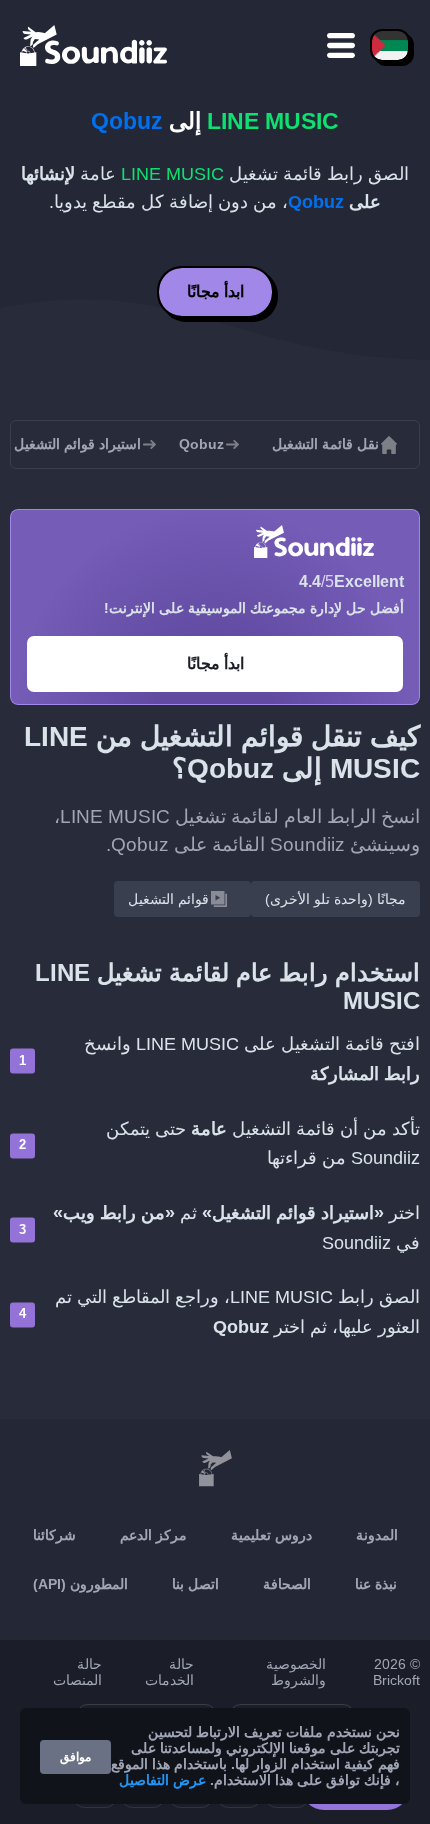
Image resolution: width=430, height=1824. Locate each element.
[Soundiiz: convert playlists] (215, 1469)
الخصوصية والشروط (296, 1672)
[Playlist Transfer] (95, 45)
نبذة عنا (376, 1584)
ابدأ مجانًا (215, 291)
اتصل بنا (195, 1584)
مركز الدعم (153, 1535)
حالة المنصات (77, 1672)
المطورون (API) (80, 1584)
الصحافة (287, 1584)
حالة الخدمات (169, 1672)
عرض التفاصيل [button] (162, 1780)
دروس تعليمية (271, 1535)
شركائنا (54, 1535)
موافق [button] (75, 1757)
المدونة (377, 1535)
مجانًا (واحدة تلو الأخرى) (335, 899)
